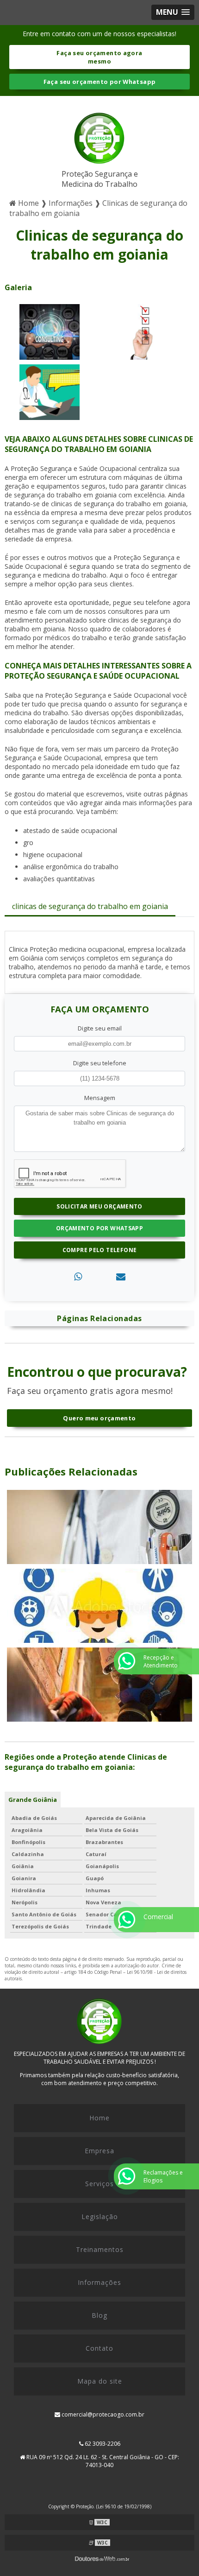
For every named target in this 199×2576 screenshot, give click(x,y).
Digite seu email (100, 1028)
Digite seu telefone (100, 1063)
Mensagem (100, 1098)
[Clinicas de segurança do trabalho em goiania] (50, 331)
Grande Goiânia (33, 1800)
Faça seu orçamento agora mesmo (99, 57)
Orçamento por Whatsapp (99, 1228)
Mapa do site (100, 2381)
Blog (99, 2315)
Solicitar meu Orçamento (99, 1206)
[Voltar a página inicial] (99, 136)
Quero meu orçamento (99, 1418)
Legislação (100, 2217)
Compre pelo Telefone (100, 1250)
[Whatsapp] (78, 1276)
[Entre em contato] (121, 1276)
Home (99, 2118)
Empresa (99, 2151)
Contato (99, 2348)
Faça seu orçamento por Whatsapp (100, 82)
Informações (99, 2282)
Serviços (99, 2184)
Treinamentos (100, 2249)
